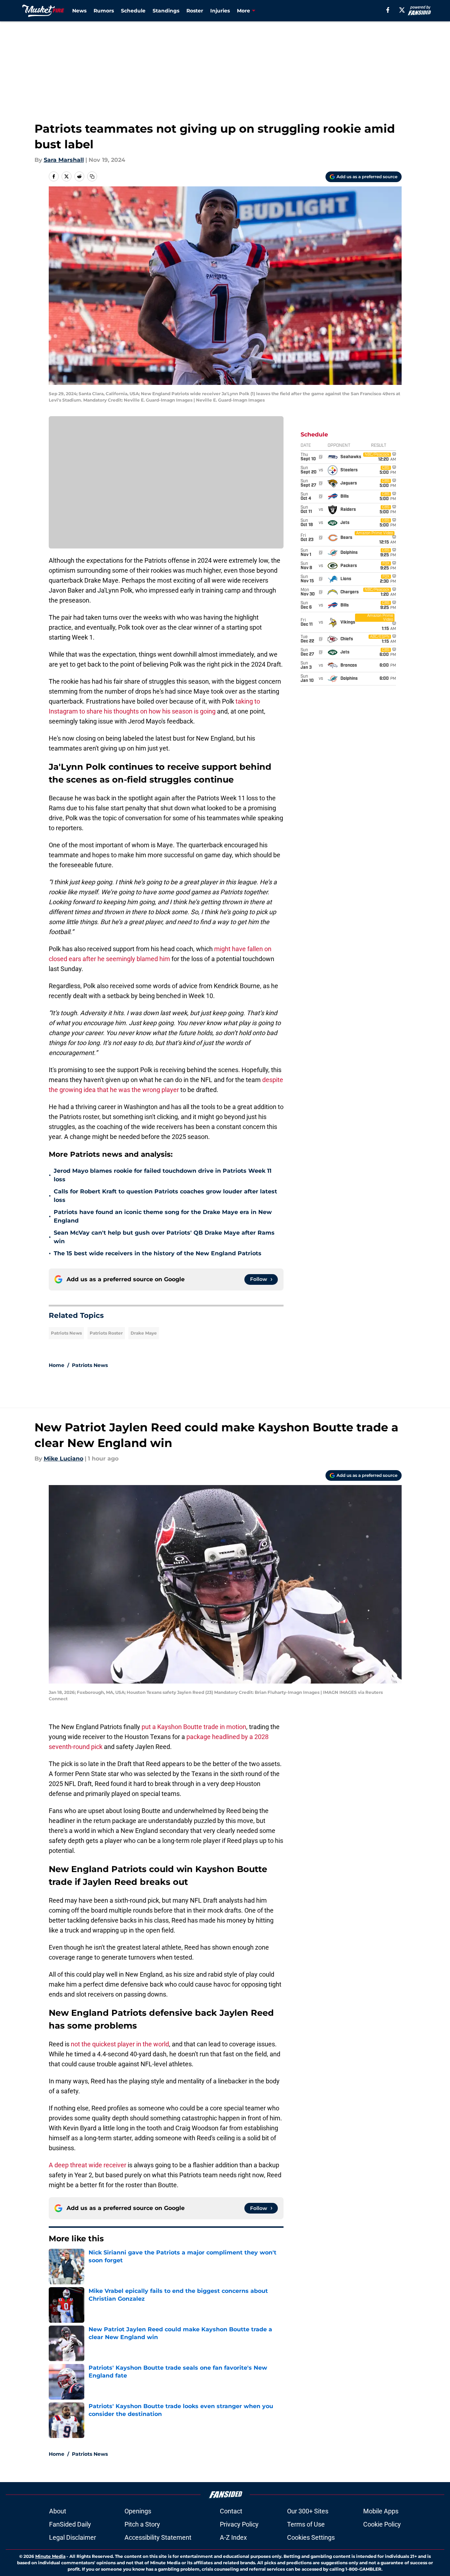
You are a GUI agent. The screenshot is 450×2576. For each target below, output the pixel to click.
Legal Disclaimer (73, 2537)
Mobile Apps (381, 2511)
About (58, 2511)
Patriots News (66, 1333)
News (79, 11)
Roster (195, 11)
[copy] (92, 176)
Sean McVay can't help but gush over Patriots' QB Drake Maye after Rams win (164, 1237)
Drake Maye (144, 1333)
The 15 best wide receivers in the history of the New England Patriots (158, 1253)
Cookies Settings (311, 2537)
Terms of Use (306, 2524)
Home (57, 1365)
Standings (166, 11)
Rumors (104, 11)
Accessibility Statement (158, 2537)
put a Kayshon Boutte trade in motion (193, 1727)
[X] (402, 10)
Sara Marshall (64, 160)
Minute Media (50, 2556)
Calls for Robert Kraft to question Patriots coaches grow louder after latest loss (165, 1196)
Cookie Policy (382, 2524)
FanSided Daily (70, 2524)
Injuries (220, 11)
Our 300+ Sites (308, 2511)
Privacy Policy (239, 2524)
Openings (138, 2511)
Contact (231, 2511)
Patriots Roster (106, 1333)
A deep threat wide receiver (88, 2165)
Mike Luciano (63, 1459)
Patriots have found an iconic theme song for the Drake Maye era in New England (163, 1216)
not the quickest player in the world (120, 2044)
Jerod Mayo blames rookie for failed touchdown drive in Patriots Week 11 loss (163, 1175)
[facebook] (388, 10)
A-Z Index (233, 2537)
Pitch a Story (142, 2524)
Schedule (133, 11)
